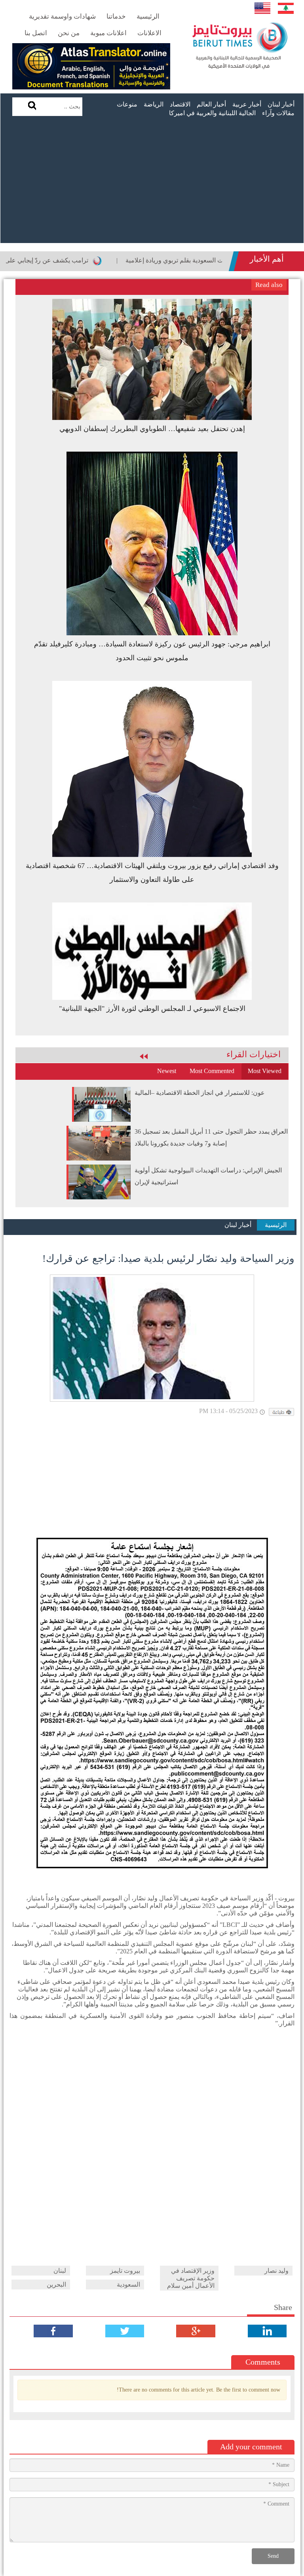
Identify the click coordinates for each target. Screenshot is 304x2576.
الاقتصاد (180, 104)
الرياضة (154, 104)
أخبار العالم (211, 104)
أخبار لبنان (281, 104)
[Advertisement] (152, 184)
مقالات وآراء (278, 113)
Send (273, 2556)
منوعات (127, 104)
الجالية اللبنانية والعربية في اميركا (212, 113)
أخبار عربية (247, 104)
